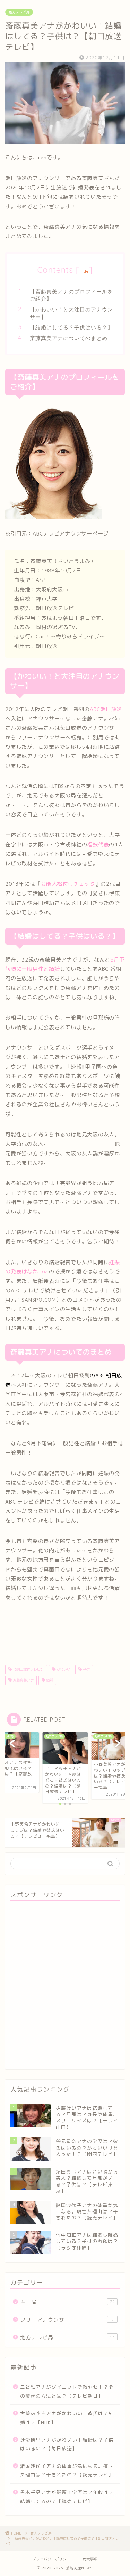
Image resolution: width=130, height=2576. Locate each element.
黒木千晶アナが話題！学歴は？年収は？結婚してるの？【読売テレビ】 (67, 2497)
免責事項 (90, 2559)
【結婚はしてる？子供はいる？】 (71, 327)
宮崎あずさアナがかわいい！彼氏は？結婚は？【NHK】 (67, 2418)
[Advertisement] (65, 1986)
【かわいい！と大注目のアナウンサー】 (71, 313)
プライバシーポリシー (51, 2559)
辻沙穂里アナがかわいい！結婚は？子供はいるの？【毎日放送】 (67, 2444)
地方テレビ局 (19, 12)
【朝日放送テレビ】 (28, 1669)
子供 (86, 1669)
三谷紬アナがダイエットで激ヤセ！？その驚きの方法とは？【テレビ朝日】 (67, 2391)
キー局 (67, 2302)
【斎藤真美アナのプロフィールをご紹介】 (71, 295)
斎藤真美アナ (23, 1680)
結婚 (49, 1680)
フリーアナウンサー (67, 2320)
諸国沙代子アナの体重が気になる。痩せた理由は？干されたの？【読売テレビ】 (67, 2470)
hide (84, 271)
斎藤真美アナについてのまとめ (69, 338)
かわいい (63, 1669)
